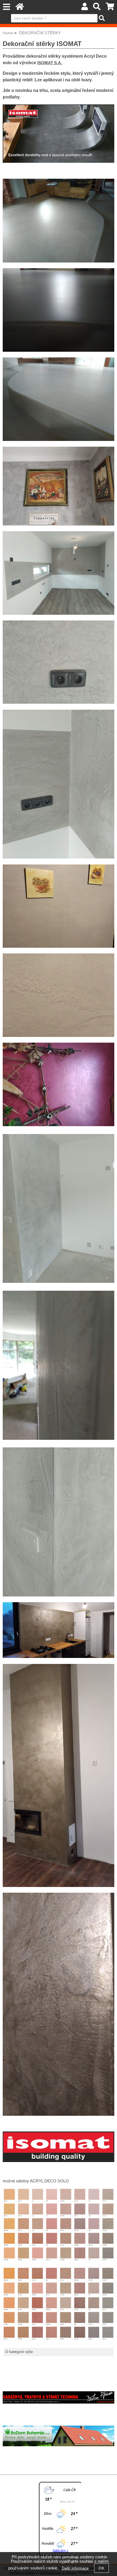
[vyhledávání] (97, 8)
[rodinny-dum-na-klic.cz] (59, 2445)
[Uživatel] (85, 8)
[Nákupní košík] (110, 8)
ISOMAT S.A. (50, 63)
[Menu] (6, 7)
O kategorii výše (19, 2352)
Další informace (75, 2568)
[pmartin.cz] (59, 2402)
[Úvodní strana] (20, 8)
